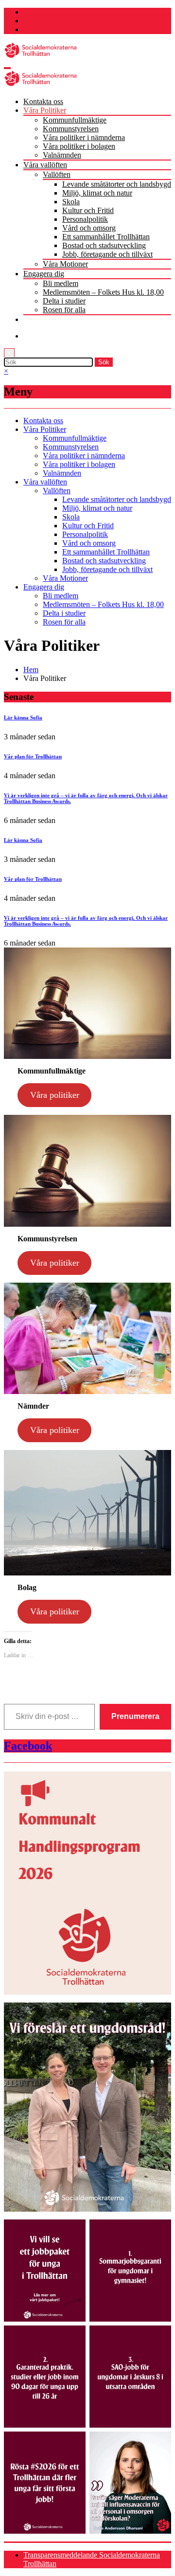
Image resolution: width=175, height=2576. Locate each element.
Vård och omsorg (89, 228)
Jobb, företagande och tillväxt (107, 254)
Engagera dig (44, 274)
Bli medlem (61, 283)
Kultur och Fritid (88, 210)
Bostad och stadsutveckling (104, 245)
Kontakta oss (43, 101)
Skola (71, 202)
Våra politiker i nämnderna (84, 137)
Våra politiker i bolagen (79, 146)
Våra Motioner (65, 264)
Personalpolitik (85, 219)
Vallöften (57, 174)
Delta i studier (64, 301)
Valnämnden (62, 155)
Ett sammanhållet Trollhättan (106, 237)
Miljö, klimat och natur (97, 193)
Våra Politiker (45, 110)
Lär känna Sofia (23, 717)
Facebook (28, 1746)
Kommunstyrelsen (71, 129)
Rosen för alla (64, 310)
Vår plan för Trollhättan (33, 756)
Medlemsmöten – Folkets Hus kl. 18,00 (103, 292)
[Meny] (7, 68)
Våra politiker (55, 1095)
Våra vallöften (45, 165)
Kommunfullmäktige (75, 120)
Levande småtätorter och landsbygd (117, 184)
